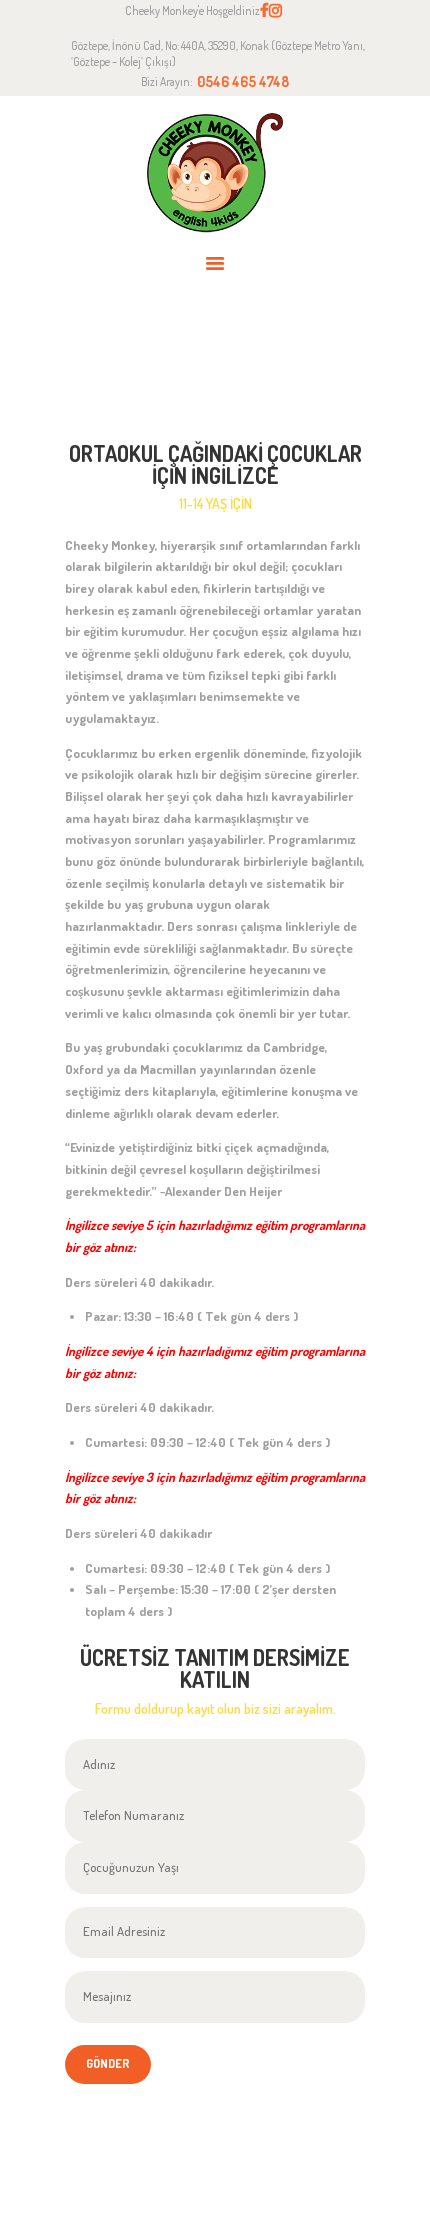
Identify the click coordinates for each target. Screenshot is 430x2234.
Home (120, 375)
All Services (208, 375)
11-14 (289, 375)
